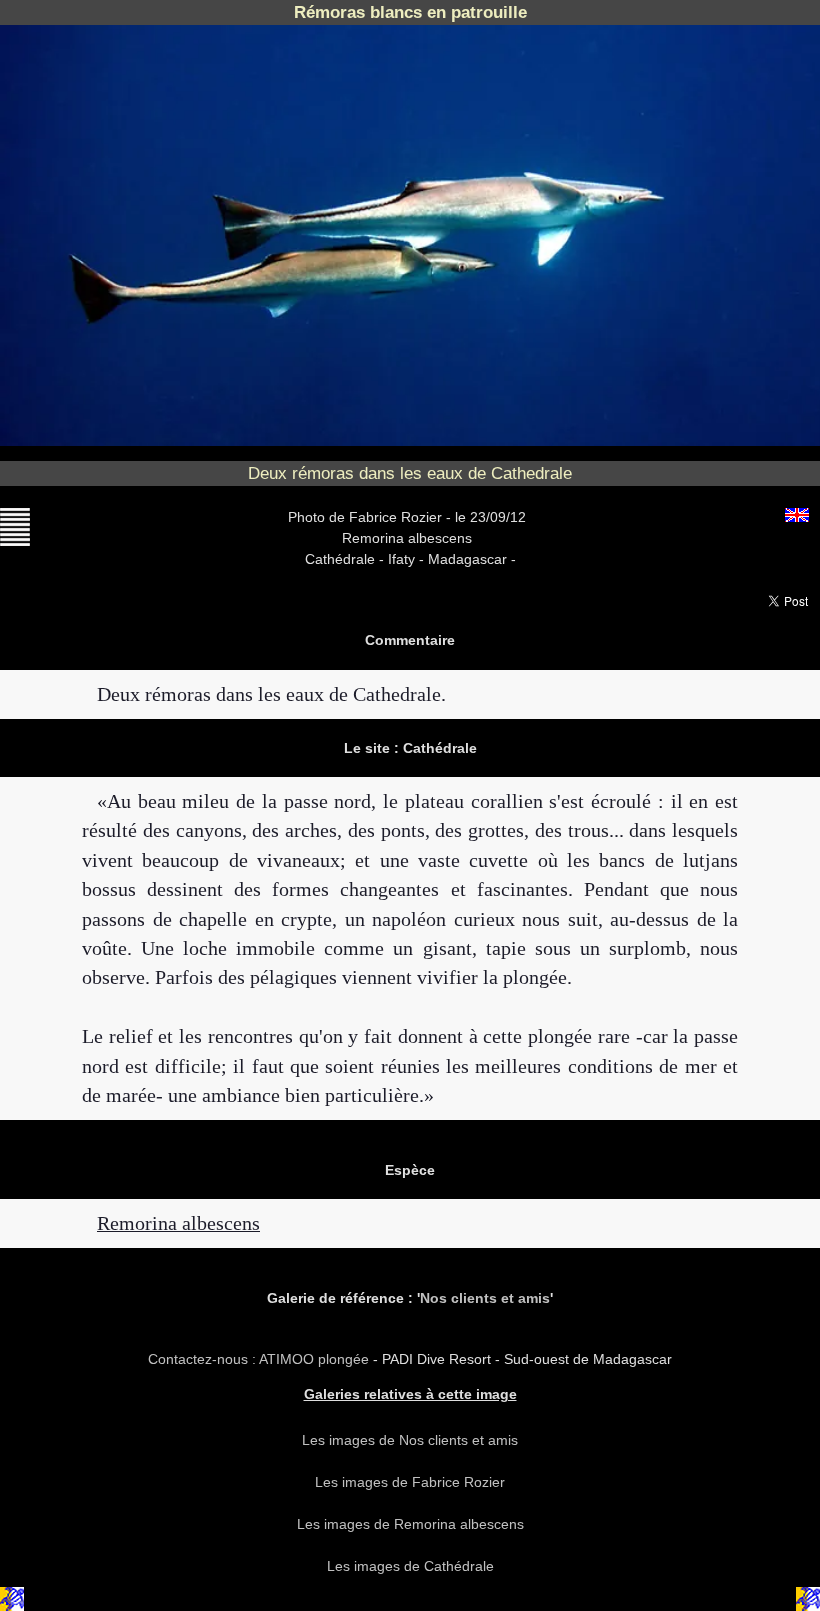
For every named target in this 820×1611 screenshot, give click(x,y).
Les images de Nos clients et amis (410, 1440)
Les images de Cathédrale (410, 1566)
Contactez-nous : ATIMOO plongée (260, 1359)
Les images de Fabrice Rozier (410, 1482)
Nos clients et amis (485, 1298)
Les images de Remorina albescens (410, 1524)
